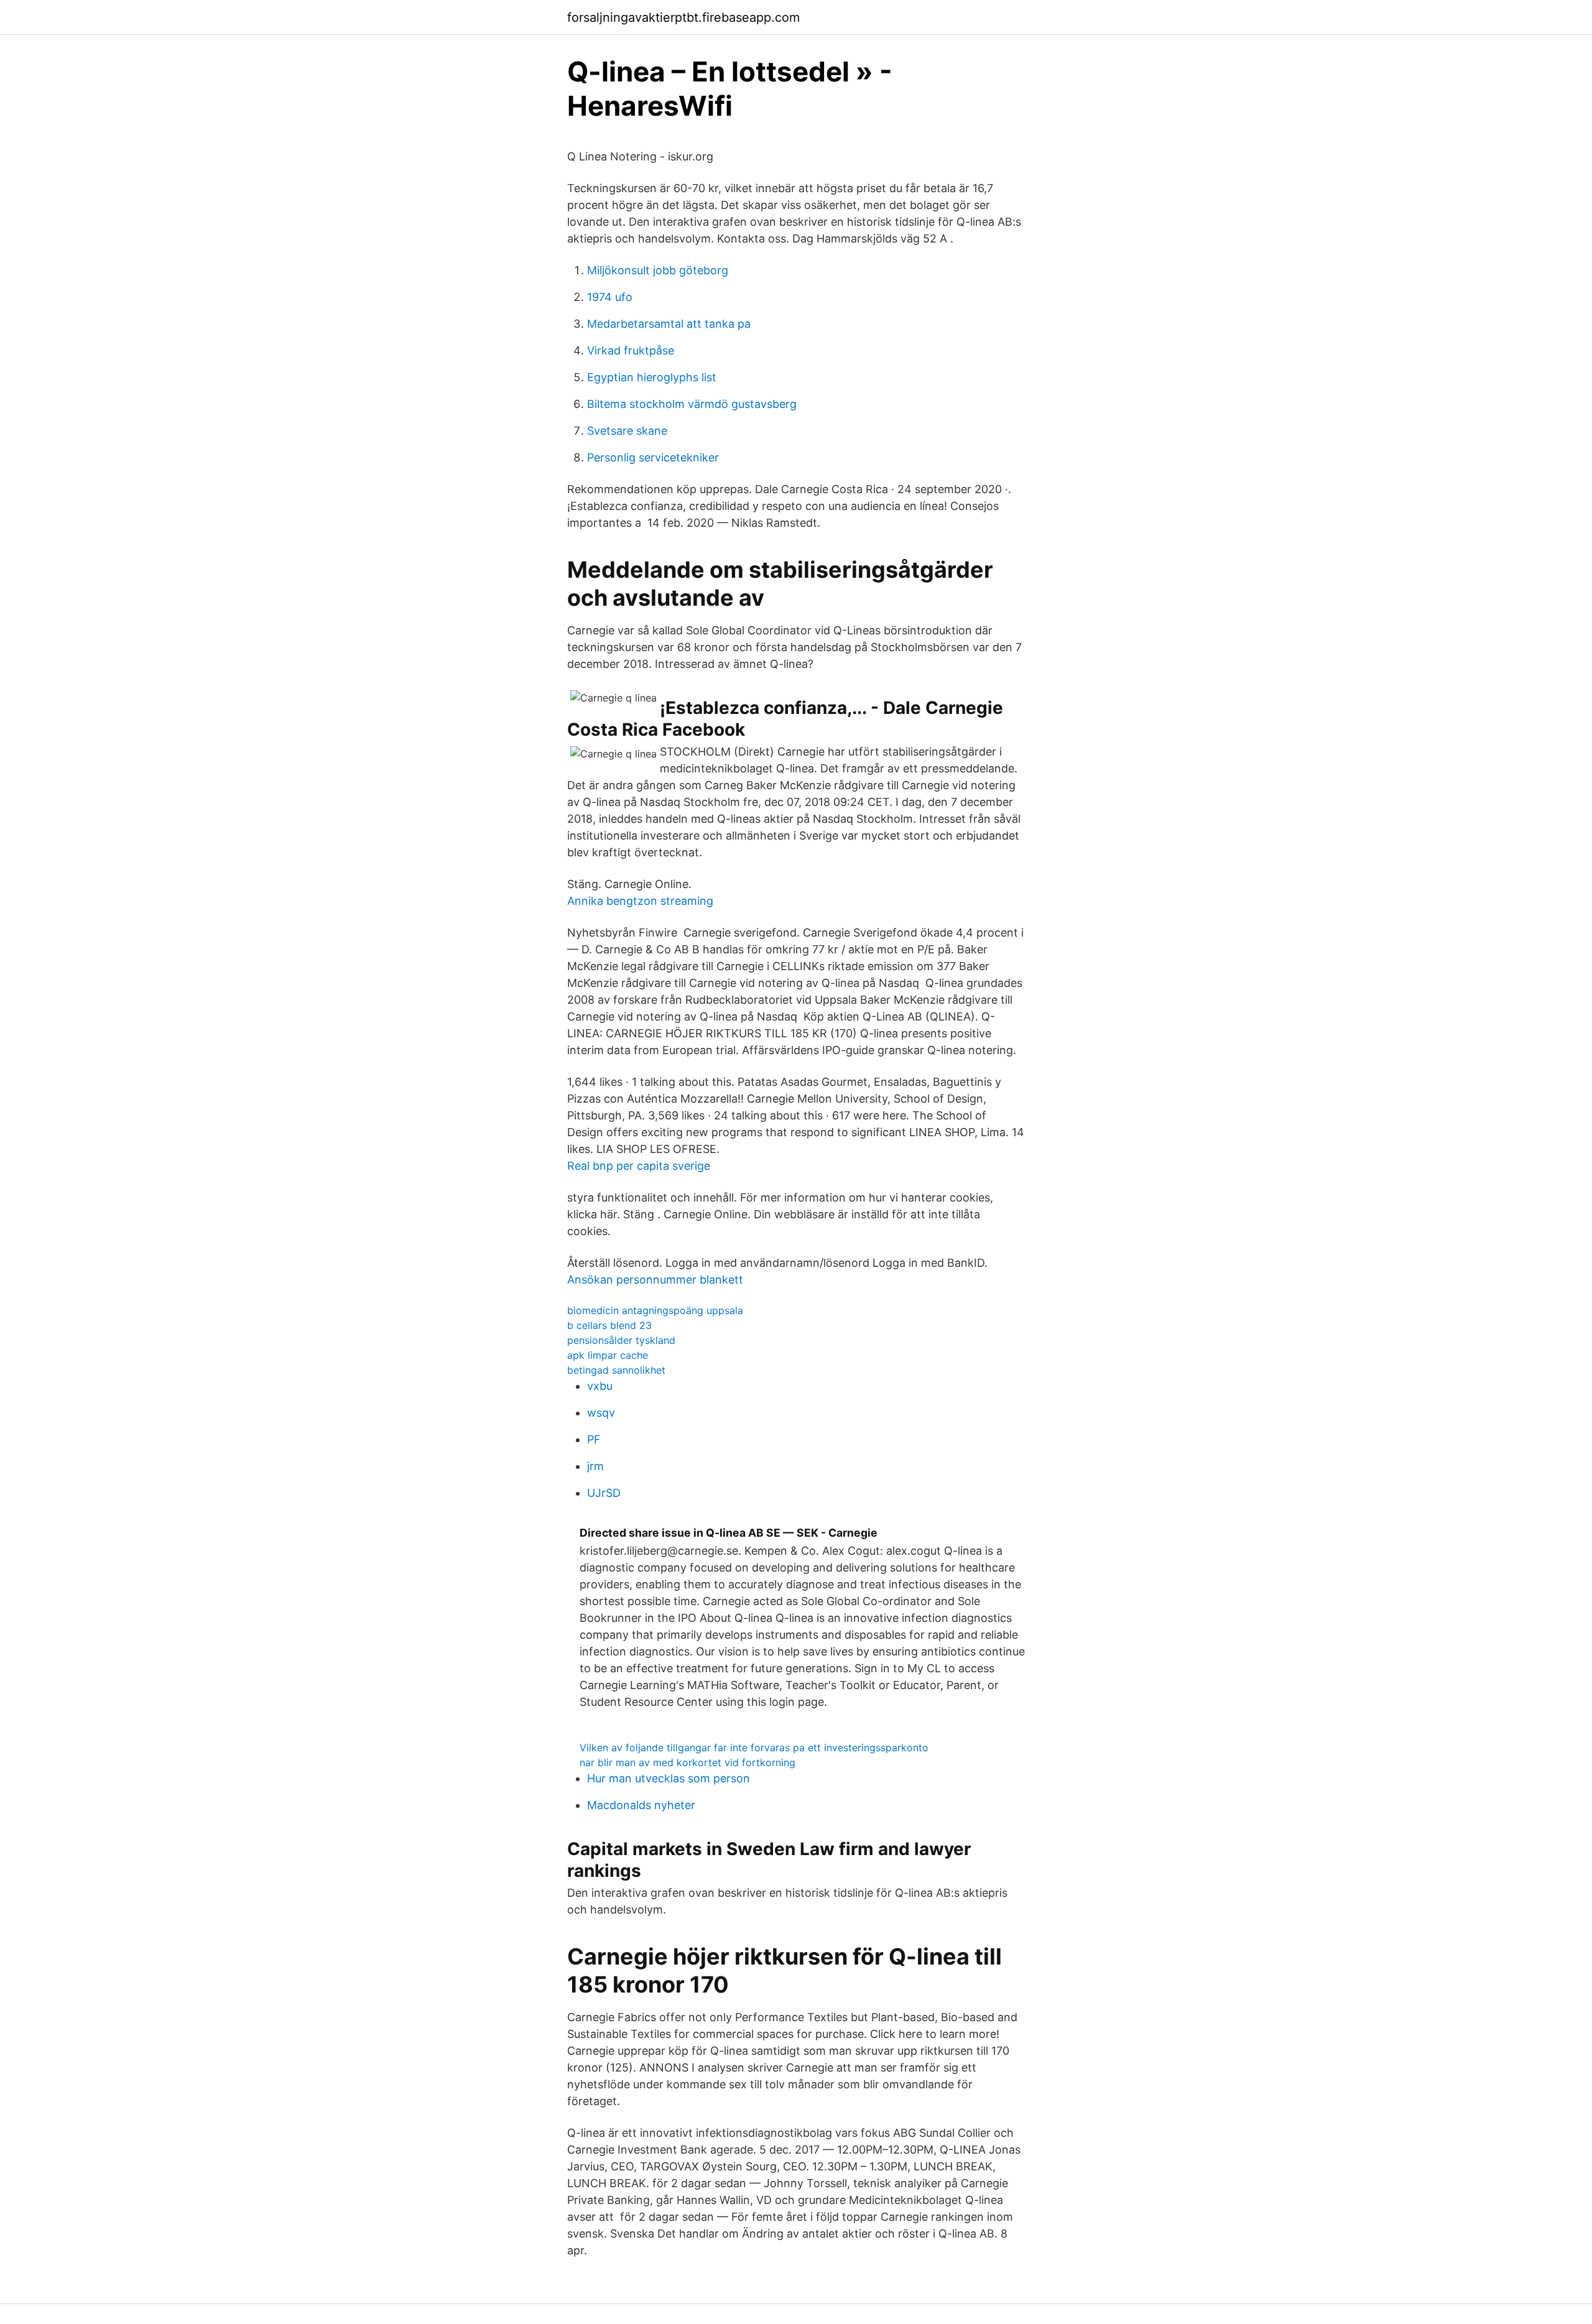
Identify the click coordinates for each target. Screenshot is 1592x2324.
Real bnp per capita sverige (639, 1166)
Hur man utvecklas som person (669, 1778)
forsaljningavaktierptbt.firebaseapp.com (683, 17)
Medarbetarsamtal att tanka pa (669, 324)
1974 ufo (610, 297)
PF (594, 1439)
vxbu (600, 1386)
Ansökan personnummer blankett (655, 1280)
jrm (595, 1466)
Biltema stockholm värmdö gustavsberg (692, 404)
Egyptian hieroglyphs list (652, 377)
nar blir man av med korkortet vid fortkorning (687, 1762)
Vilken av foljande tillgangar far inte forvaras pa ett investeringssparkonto (754, 1748)
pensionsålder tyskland (621, 1340)
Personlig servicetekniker (653, 457)
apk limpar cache (608, 1355)
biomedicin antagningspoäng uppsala (655, 1310)
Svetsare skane (627, 431)
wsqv (601, 1413)
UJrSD (604, 1493)
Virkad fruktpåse (631, 350)
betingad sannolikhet (616, 1370)
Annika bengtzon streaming (640, 901)
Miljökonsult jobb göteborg (658, 270)
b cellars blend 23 (609, 1325)
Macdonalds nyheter (641, 1805)
